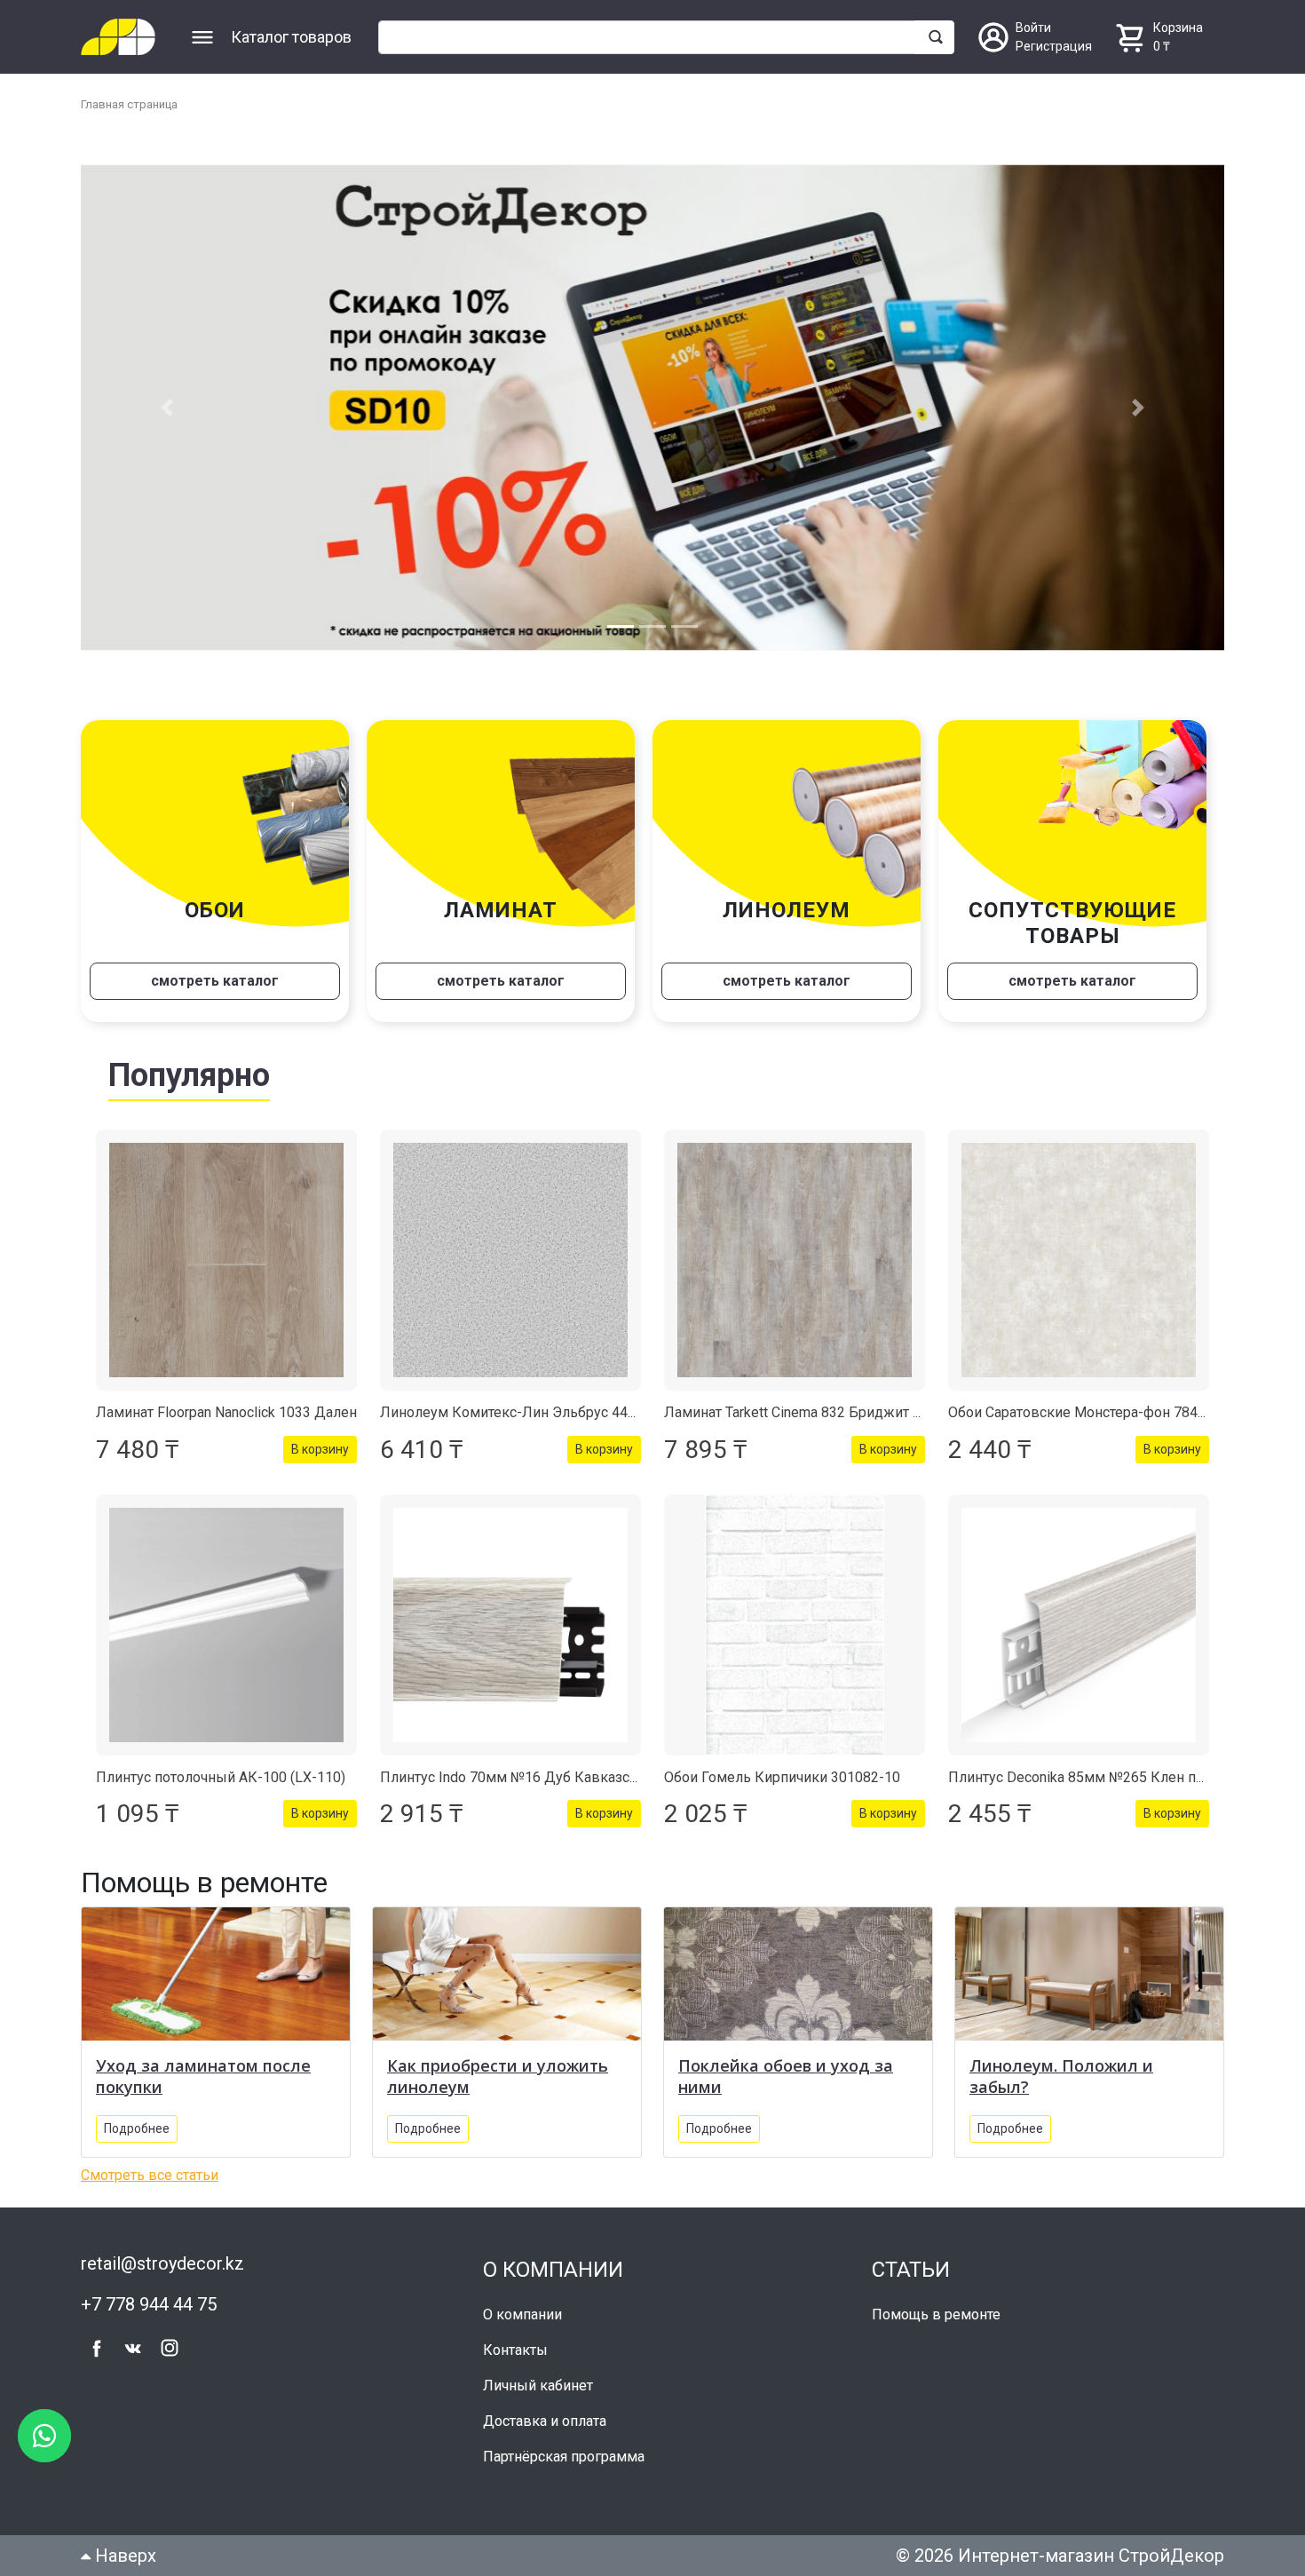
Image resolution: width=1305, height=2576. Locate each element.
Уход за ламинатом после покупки (203, 2076)
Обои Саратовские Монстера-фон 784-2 (1080, 1412)
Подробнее (137, 2128)
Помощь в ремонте (936, 2314)
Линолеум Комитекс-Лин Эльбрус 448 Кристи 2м (544, 1412)
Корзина (1178, 28)
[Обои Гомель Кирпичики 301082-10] (795, 1625)
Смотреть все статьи (150, 2175)
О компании (522, 2314)
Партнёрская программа (564, 2457)
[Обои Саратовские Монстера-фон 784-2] (1079, 1260)
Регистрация (1054, 46)
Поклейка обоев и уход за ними (786, 2076)
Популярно (189, 1075)
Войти (1033, 28)
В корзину (320, 1449)
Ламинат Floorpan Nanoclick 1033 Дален (226, 1412)
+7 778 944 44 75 (149, 2304)
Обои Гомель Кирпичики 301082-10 (782, 1777)
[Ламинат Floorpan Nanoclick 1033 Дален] (226, 1260)
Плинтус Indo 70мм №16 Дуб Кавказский (517, 1777)
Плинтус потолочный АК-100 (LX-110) (221, 1777)
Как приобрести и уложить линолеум (498, 2076)
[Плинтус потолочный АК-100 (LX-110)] (226, 1625)
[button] (166, 408)
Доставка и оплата (545, 2421)
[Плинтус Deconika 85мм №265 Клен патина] (1079, 1625)
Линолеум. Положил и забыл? (1061, 2076)
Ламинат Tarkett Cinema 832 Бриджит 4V (797, 1412)
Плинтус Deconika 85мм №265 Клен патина (1090, 1777)
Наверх (123, 2556)
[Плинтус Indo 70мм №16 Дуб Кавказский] (510, 1625)
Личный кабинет (538, 2386)
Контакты (515, 2350)
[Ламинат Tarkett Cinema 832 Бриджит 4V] (795, 1260)
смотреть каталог (215, 981)
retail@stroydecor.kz (162, 2263)
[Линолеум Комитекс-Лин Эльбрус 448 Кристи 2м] (510, 1260)
